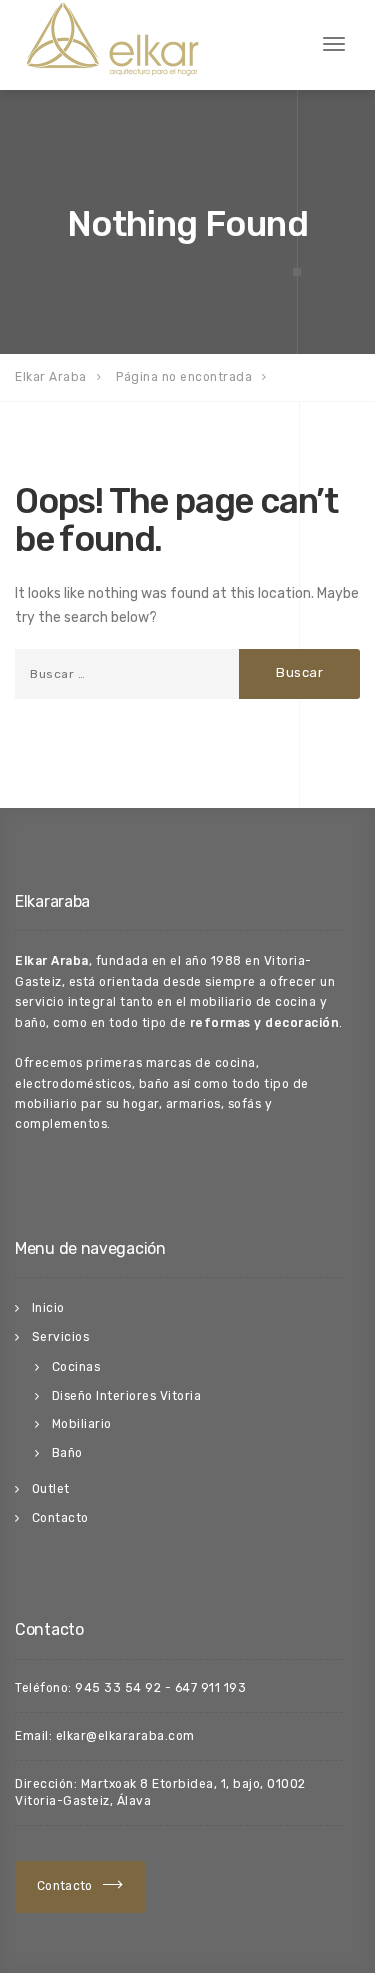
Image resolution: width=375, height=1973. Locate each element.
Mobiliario (82, 1424)
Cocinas (76, 1367)
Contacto (60, 1518)
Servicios (61, 1337)
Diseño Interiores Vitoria (127, 1396)
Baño (67, 1453)
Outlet (51, 1489)
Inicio (48, 1308)
